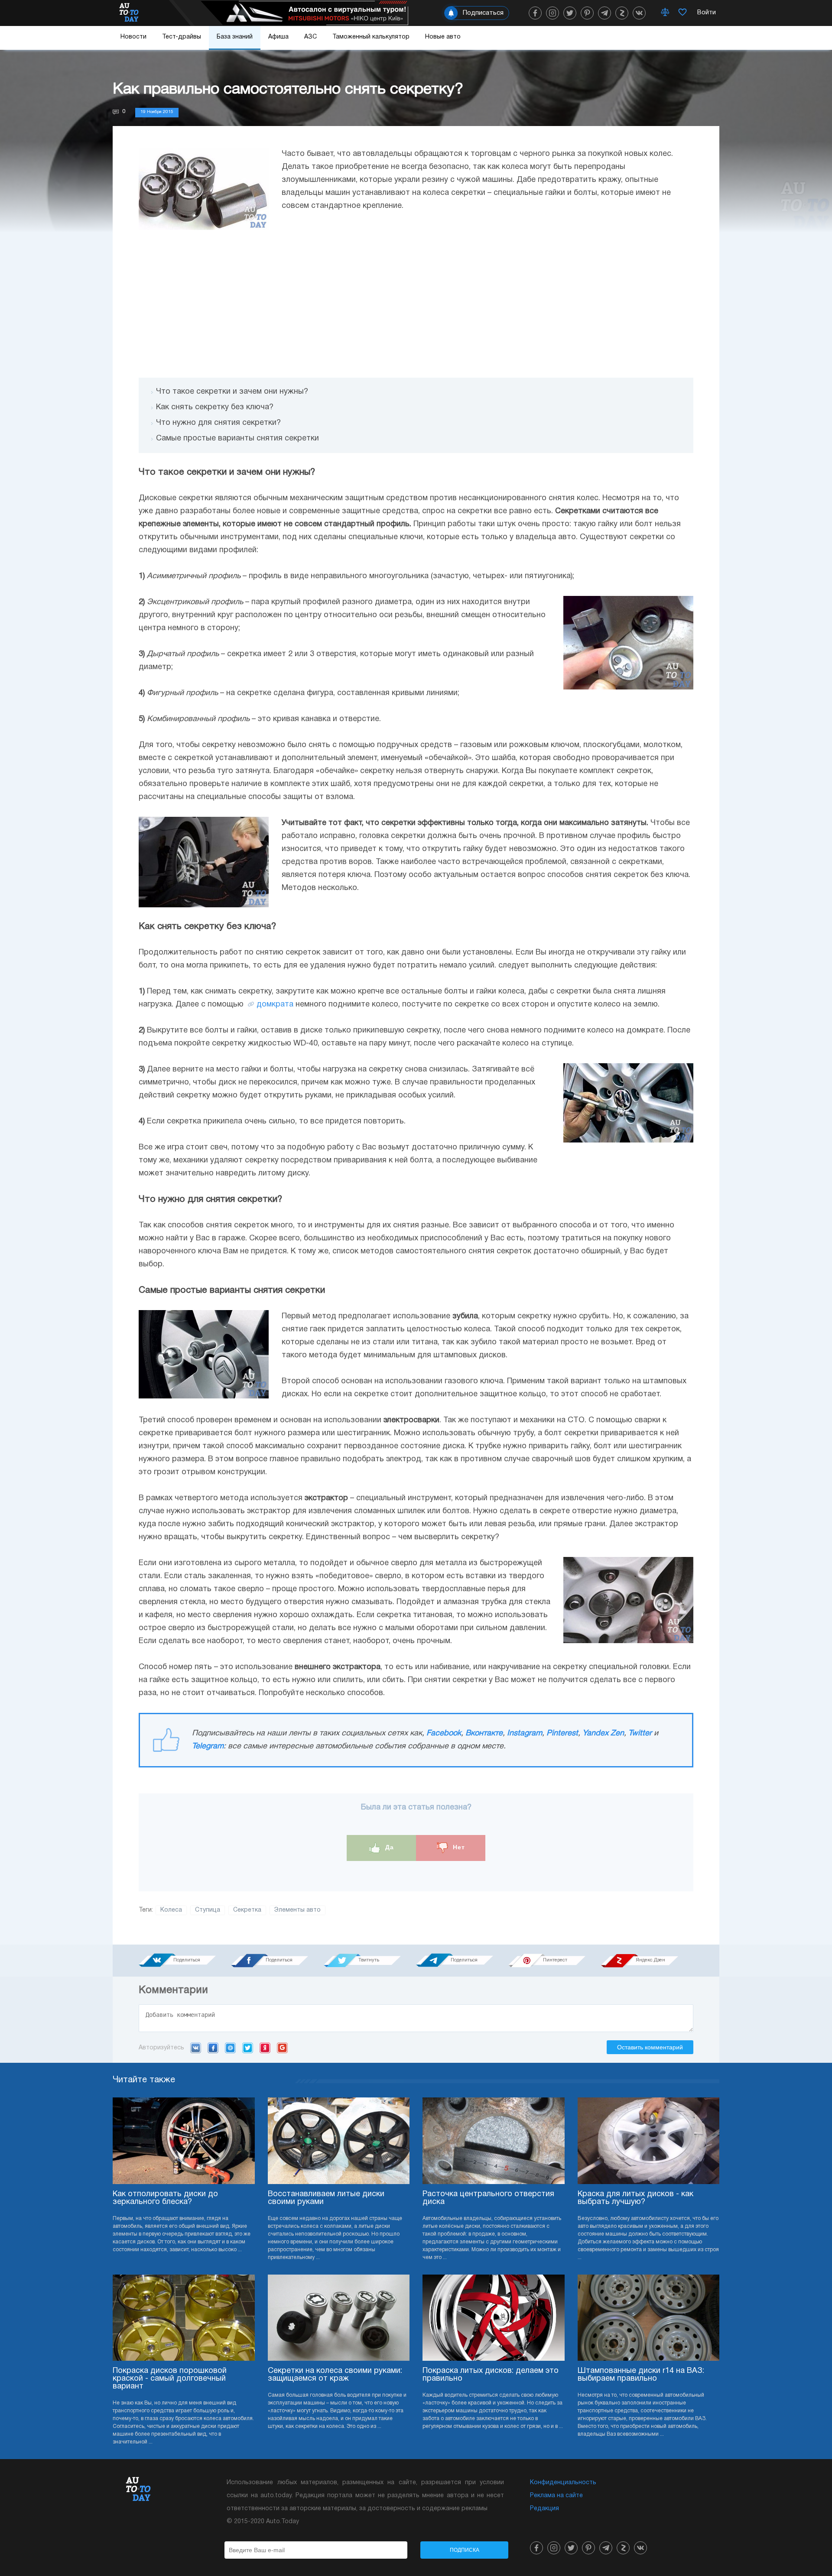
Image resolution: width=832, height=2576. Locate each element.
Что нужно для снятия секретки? (218, 423)
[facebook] (535, 13)
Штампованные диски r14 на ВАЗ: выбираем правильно (641, 2375)
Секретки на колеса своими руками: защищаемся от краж (335, 2375)
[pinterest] (587, 13)
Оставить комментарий (650, 2047)
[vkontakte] (639, 13)
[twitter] (570, 13)
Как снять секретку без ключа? (215, 407)
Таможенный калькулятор (371, 37)
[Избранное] (682, 13)
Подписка (465, 2550)
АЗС (310, 37)
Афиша (278, 37)
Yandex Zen (603, 1733)
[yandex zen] (622, 13)
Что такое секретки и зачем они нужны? (232, 392)
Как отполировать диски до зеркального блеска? (165, 2198)
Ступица (208, 1910)
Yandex (265, 2048)
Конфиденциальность (563, 2483)
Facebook (444, 1733)
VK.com (196, 2048)
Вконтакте (484, 1733)
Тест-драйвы (182, 37)
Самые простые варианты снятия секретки (237, 439)
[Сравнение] (665, 13)
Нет (458, 1847)
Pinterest (562, 1733)
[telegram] (604, 13)
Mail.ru (230, 2048)
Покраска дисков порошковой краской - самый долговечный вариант (170, 2379)
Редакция (544, 2509)
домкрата (275, 1005)
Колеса (171, 1910)
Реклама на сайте (556, 2496)
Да (388, 1847)
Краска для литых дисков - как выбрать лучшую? (635, 2198)
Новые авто (443, 37)
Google (282, 2048)
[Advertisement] (416, 304)
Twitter (640, 1733)
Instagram (525, 1733)
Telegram (208, 1746)
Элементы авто (297, 1910)
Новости (133, 37)
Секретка (247, 1910)
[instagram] (552, 13)
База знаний (235, 37)
